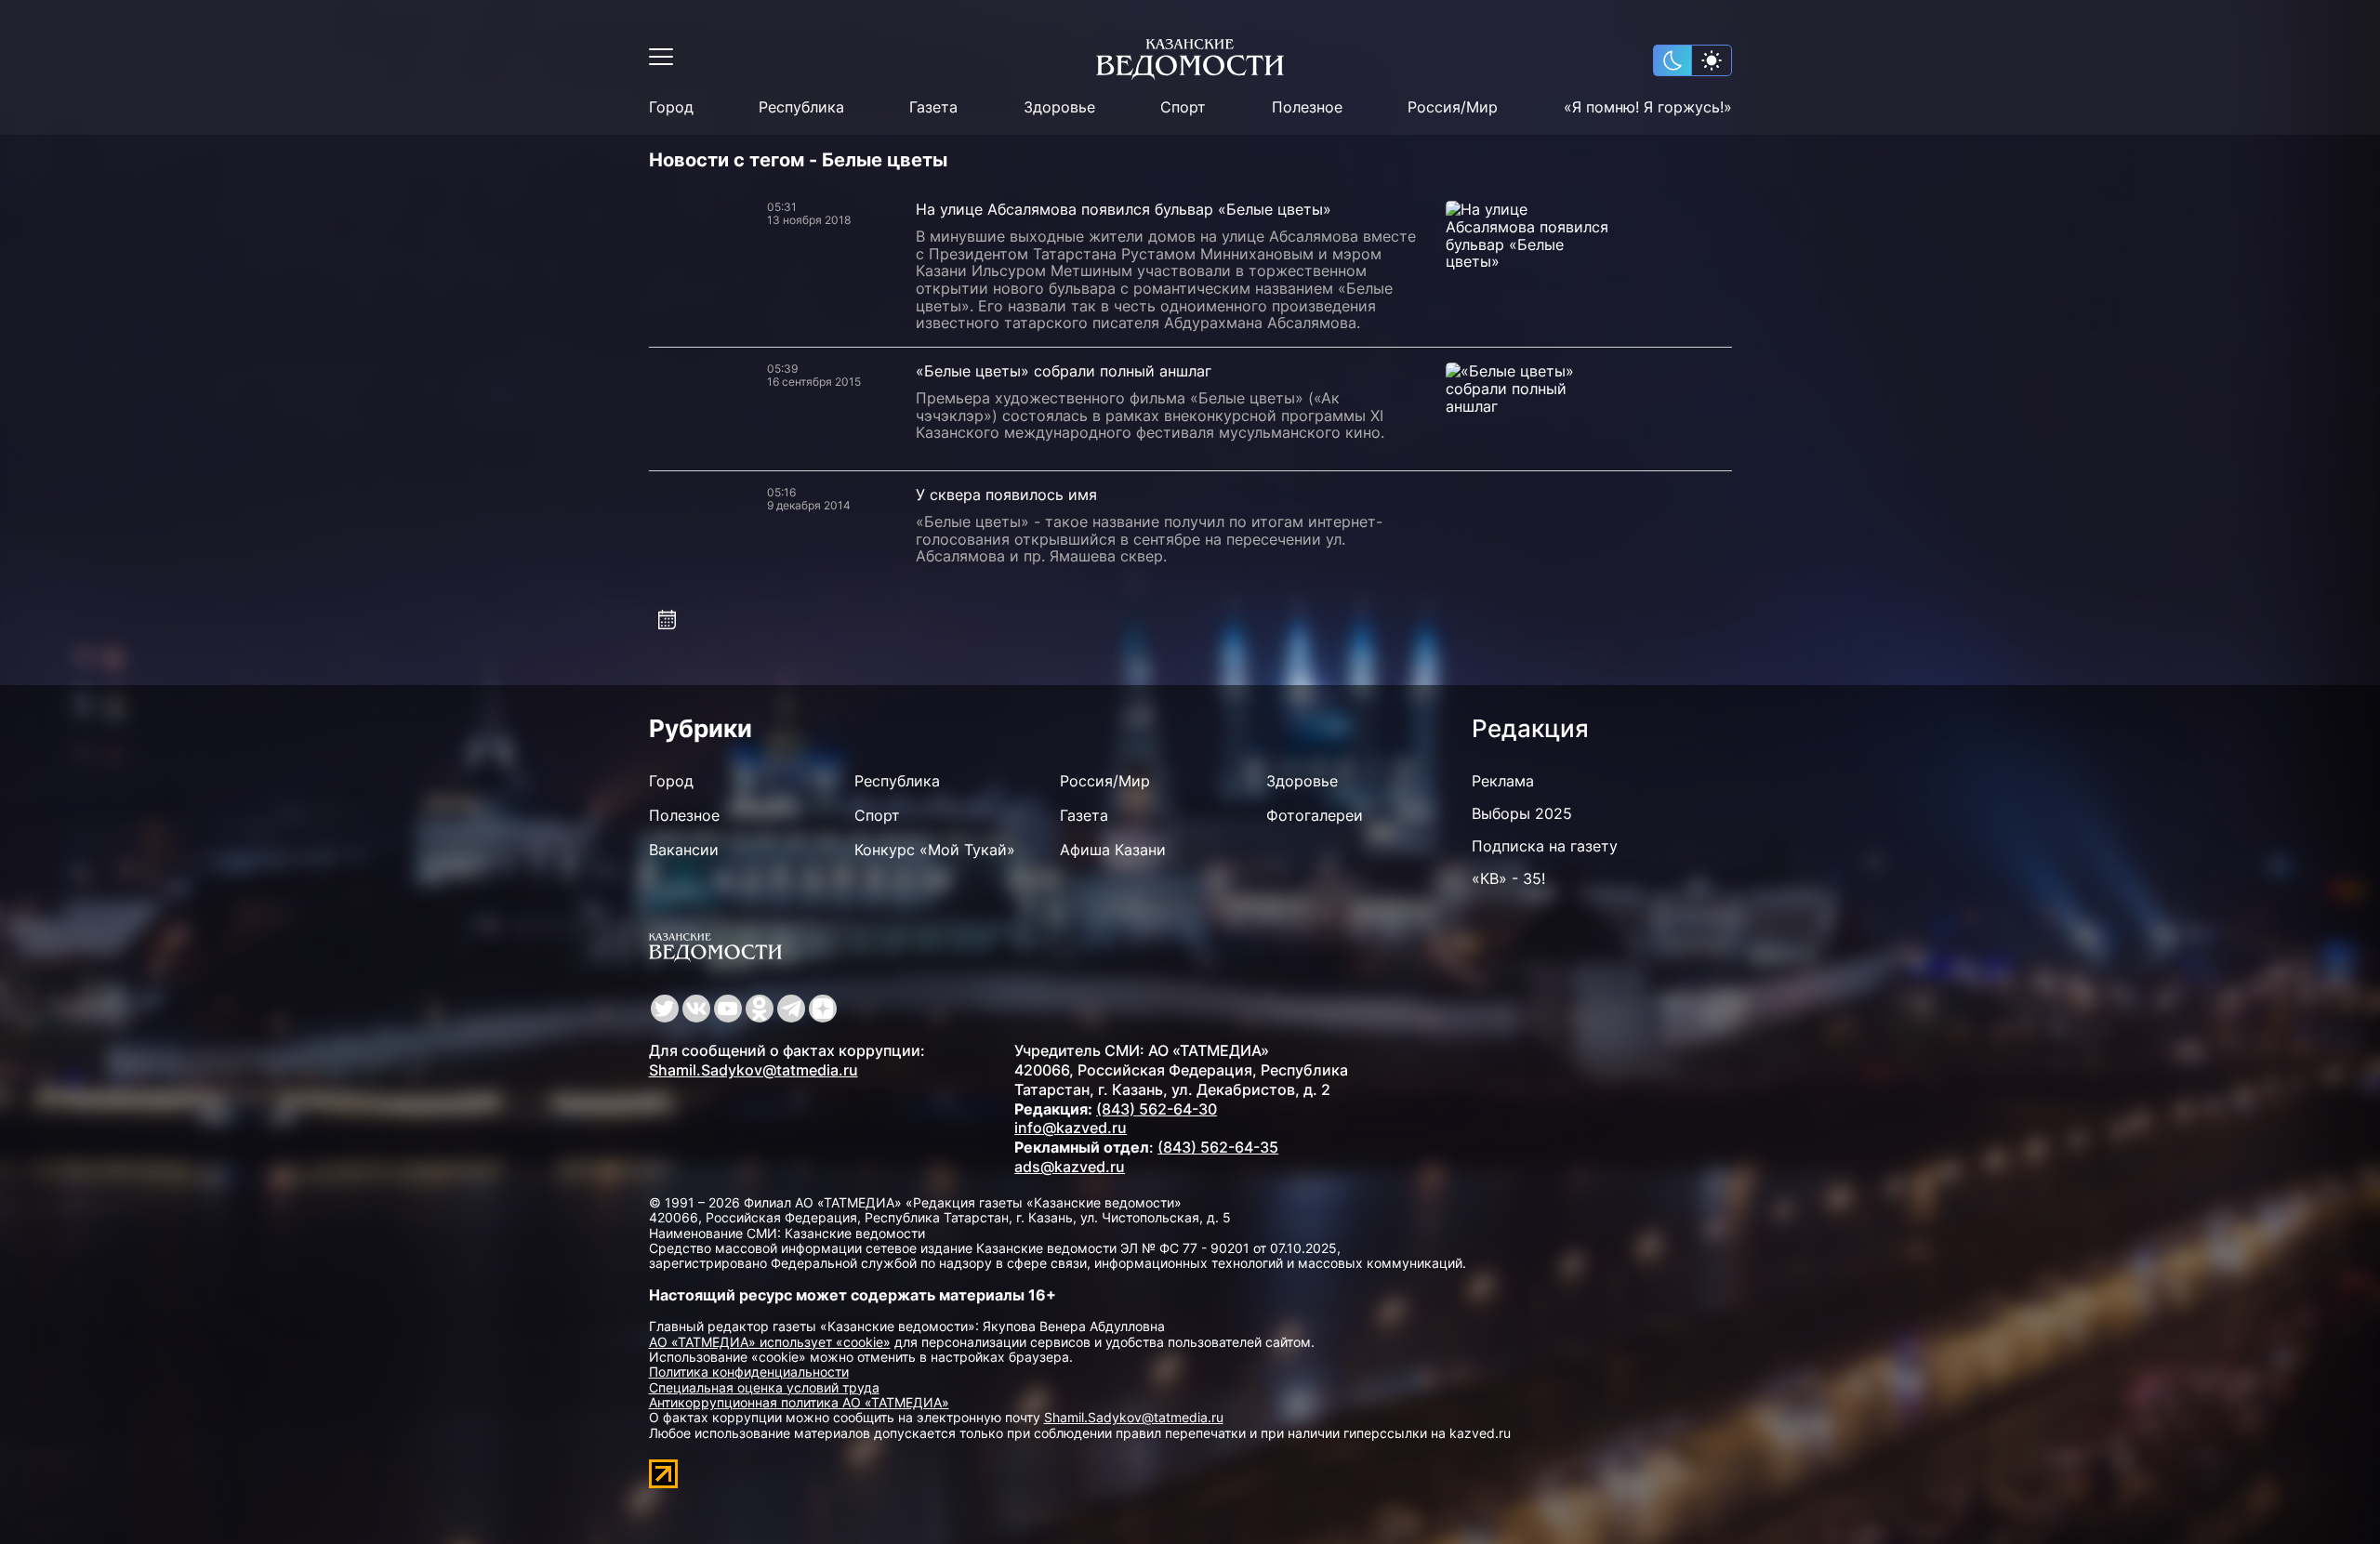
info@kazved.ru (1071, 1128)
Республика (801, 107)
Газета (933, 107)
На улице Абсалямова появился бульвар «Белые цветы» (1124, 209)
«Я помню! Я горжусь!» (1648, 107)
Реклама (1503, 781)
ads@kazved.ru (1070, 1167)
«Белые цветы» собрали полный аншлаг (1064, 371)
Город (671, 107)
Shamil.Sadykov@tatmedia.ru (754, 1070)
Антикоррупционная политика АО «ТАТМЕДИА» (799, 1402)
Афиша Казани (1113, 850)
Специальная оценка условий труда (764, 1387)
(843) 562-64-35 (1218, 1147)
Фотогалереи (1315, 815)
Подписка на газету (1545, 846)
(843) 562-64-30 (1157, 1109)
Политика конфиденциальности (749, 1372)
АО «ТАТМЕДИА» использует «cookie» (770, 1342)
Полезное (1307, 107)
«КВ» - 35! (1508, 878)
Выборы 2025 (1522, 813)
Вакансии (684, 850)
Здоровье (1059, 107)
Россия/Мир (1453, 107)
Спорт (1183, 107)
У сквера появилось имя (1006, 495)
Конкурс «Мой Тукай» (935, 850)
